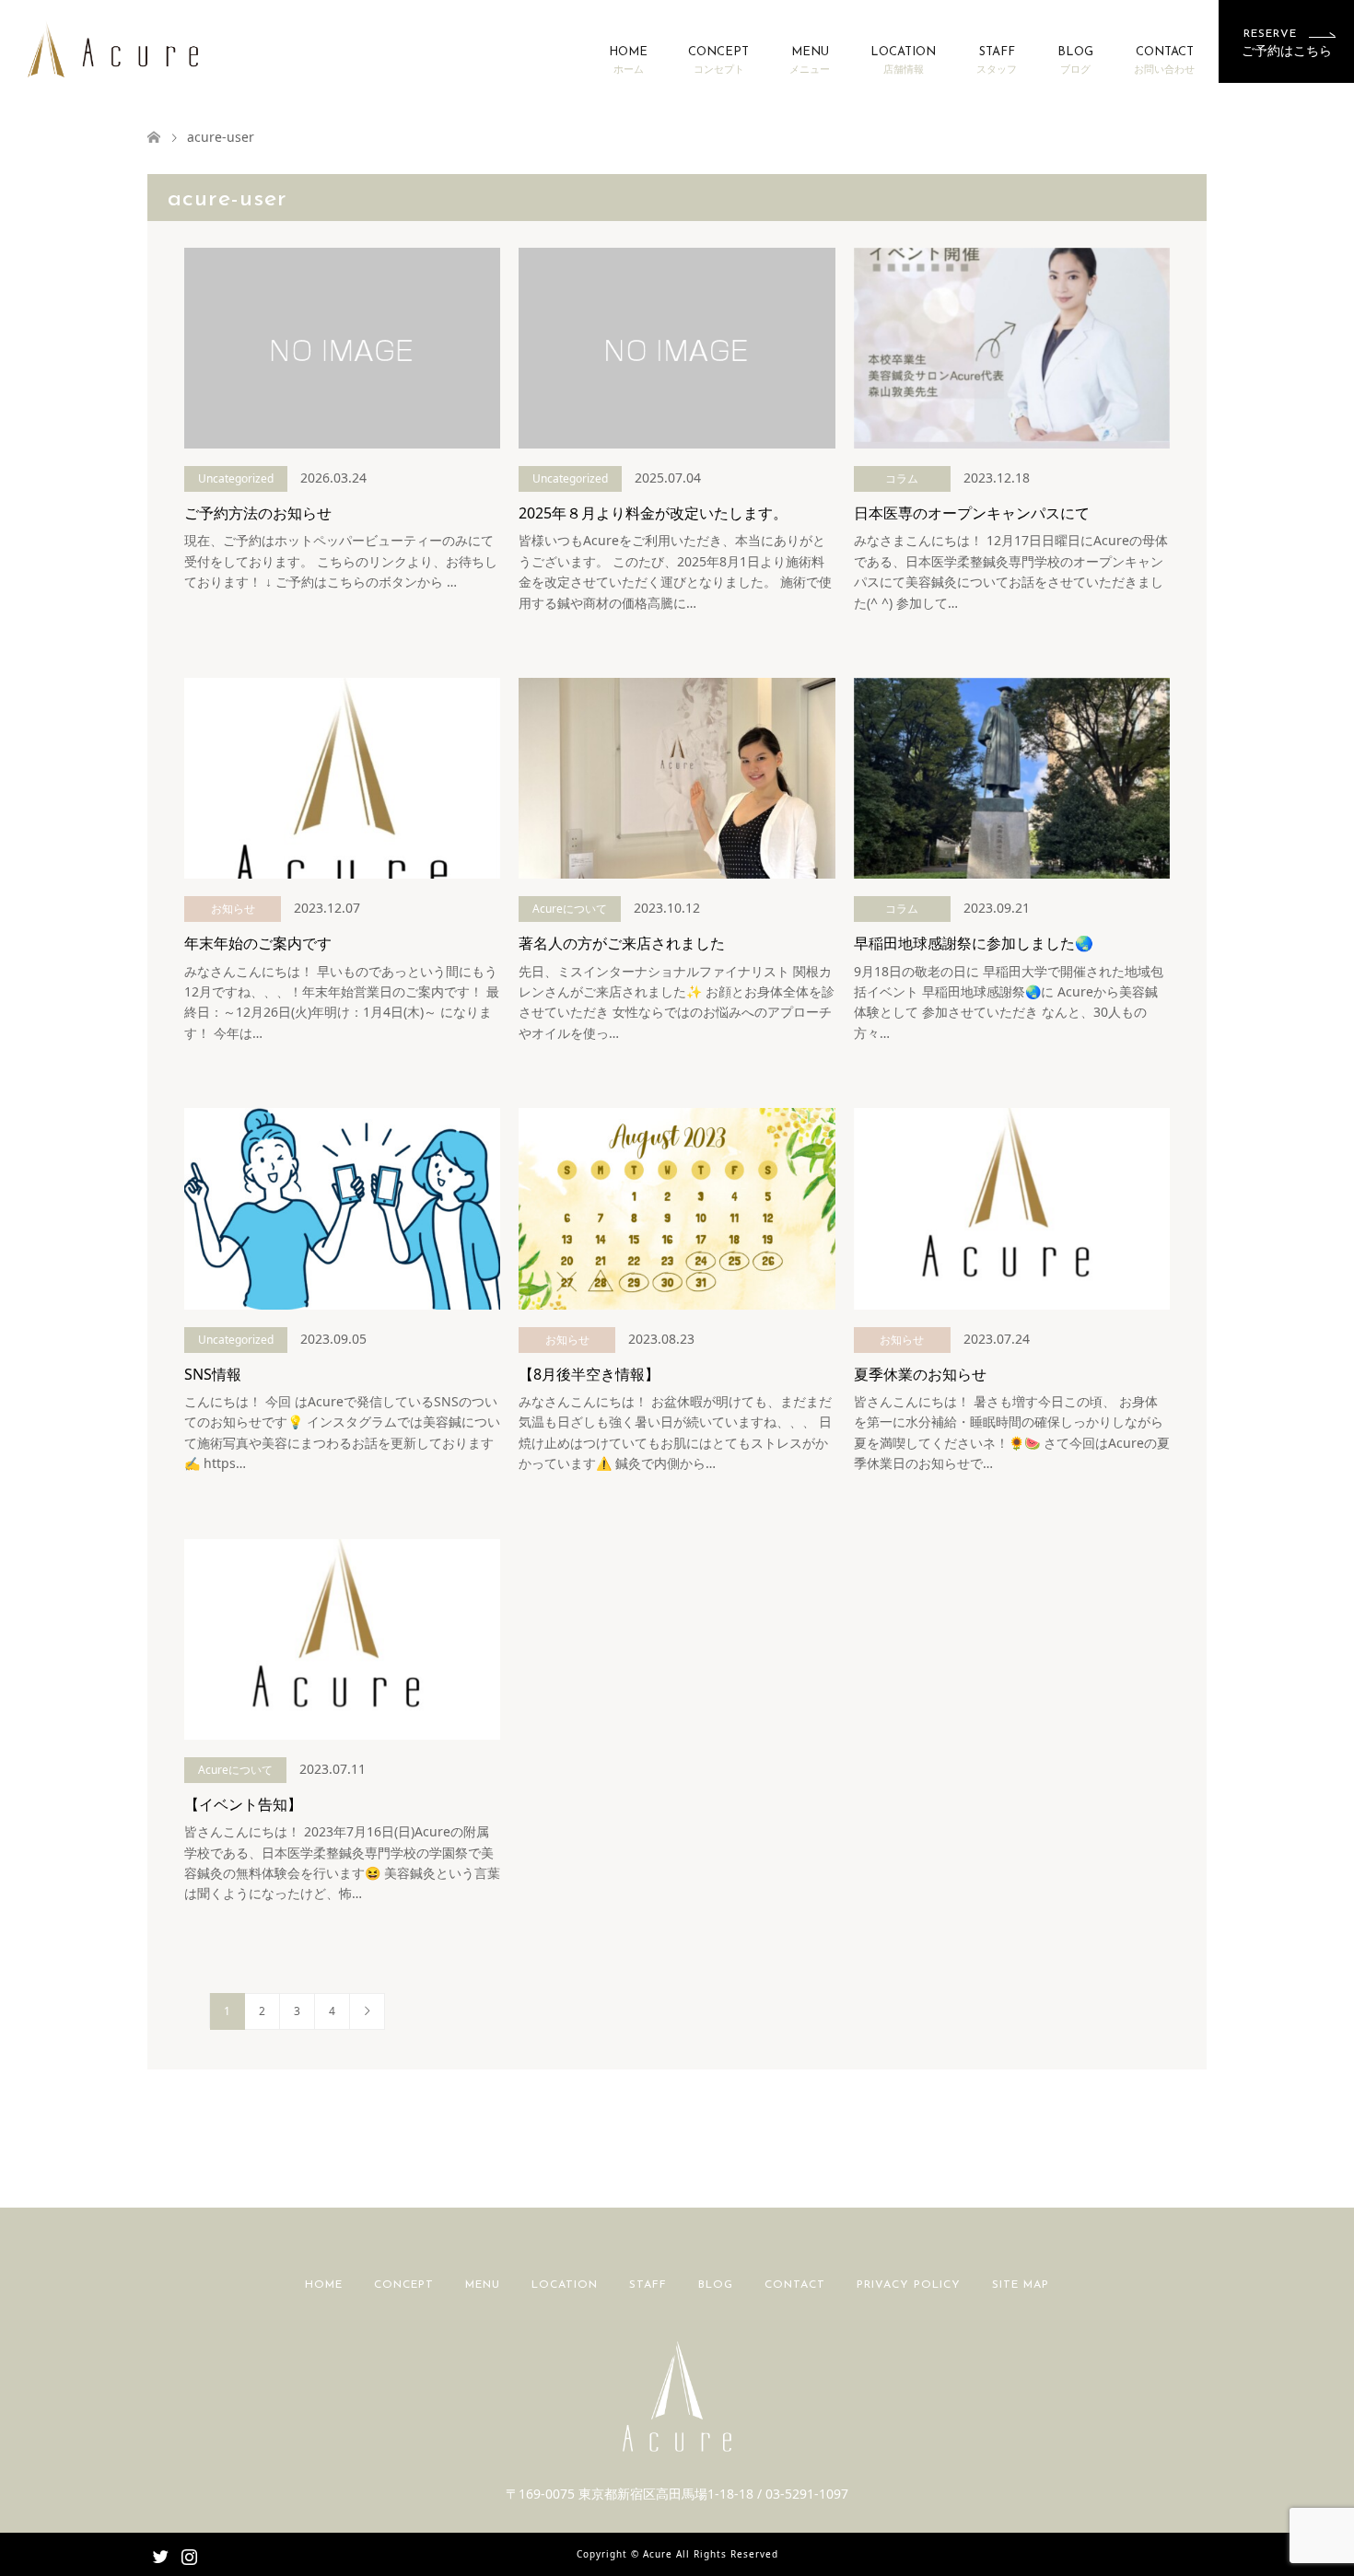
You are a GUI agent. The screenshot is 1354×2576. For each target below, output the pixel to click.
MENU (810, 61)
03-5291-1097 (807, 2494)
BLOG (1075, 61)
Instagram (189, 2555)
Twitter (160, 2555)
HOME (628, 61)
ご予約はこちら (1287, 43)
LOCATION (903, 61)
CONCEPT (718, 61)
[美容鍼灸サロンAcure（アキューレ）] (113, 48)
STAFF (997, 61)
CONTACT (1164, 61)
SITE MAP (1021, 2285)
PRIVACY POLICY (909, 2285)
